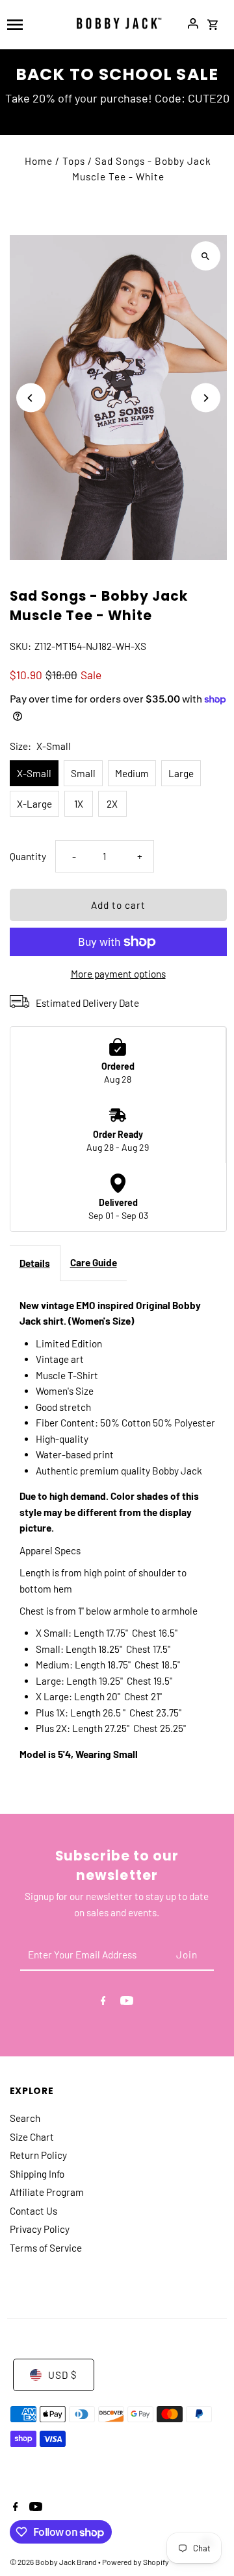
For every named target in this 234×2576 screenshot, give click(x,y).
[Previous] (31, 398)
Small (83, 773)
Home (39, 161)
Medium (132, 773)
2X (112, 804)
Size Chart (32, 2137)
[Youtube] (127, 2003)
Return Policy (38, 2155)
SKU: (20, 646)
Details (35, 1263)
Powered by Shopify (136, 2562)
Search (25, 2118)
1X (79, 804)
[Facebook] (103, 2003)
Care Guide (94, 1262)
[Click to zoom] (206, 256)
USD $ (63, 2375)
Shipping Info (37, 2174)
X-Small (34, 773)
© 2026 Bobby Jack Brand (54, 2562)
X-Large (34, 804)
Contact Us (33, 2211)
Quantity (28, 856)
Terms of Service (46, 2248)
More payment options (118, 974)
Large (181, 773)
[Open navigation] (33, 23)
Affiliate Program (47, 2192)
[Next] (206, 398)
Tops (74, 161)
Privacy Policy (40, 2229)
